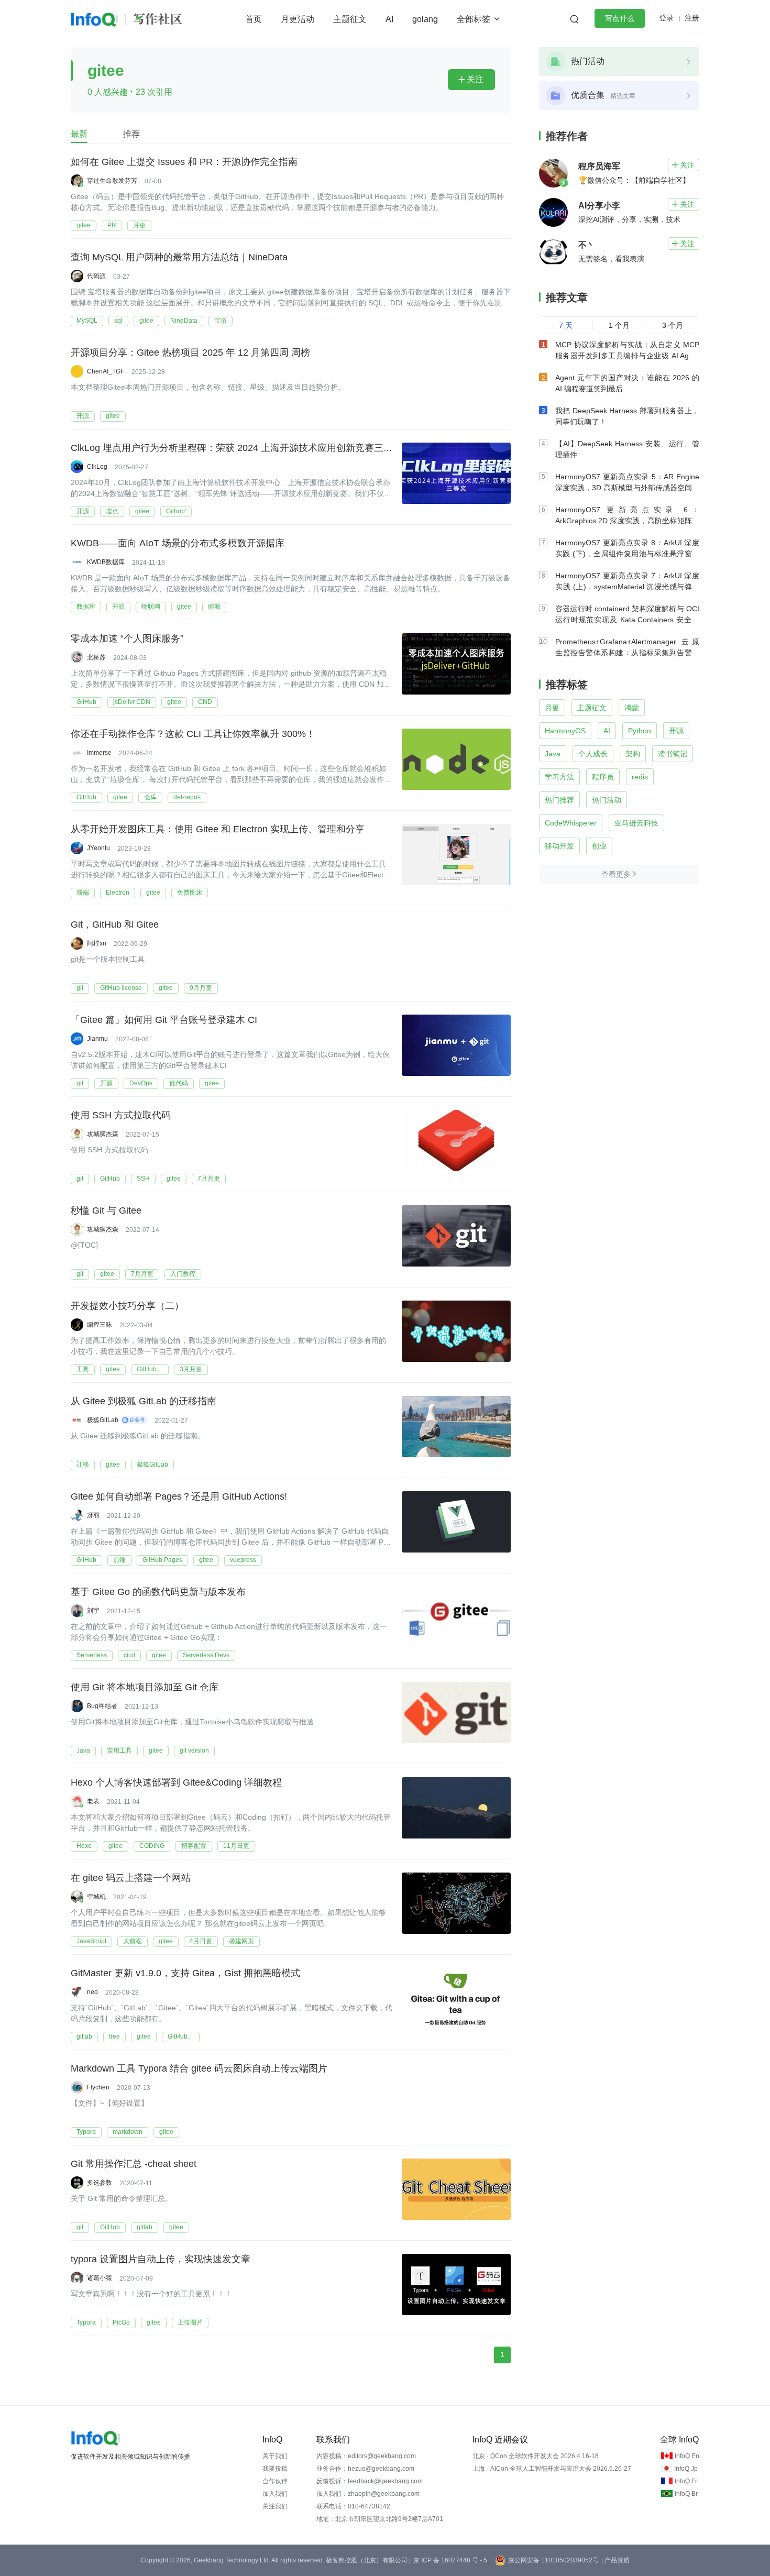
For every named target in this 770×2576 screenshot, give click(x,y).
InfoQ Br (686, 2494)
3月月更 (191, 1369)
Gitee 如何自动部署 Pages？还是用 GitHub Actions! (179, 1496)
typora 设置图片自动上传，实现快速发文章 (161, 2259)
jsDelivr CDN (132, 702)
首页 (254, 19)
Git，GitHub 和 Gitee (115, 924)
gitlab (84, 2036)
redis (640, 777)
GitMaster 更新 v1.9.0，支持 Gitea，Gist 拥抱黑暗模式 (185, 1973)
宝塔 (221, 321)
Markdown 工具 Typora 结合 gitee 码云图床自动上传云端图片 (199, 2068)
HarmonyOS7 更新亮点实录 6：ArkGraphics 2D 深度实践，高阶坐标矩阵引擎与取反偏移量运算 (627, 521)
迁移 (83, 1465)
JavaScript (91, 1941)
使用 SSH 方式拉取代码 (121, 1115)
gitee (84, 225)
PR (112, 225)
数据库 (86, 607)
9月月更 (201, 988)
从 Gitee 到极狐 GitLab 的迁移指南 (144, 1401)
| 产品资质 (615, 2560)
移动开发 (559, 846)
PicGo (121, 2322)
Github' (176, 511)
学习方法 (559, 777)
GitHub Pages (162, 1560)
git (80, 988)
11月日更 (236, 1846)
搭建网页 (241, 1941)
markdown (128, 2132)
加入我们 (275, 2494)
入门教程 (183, 1274)
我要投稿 (275, 2469)
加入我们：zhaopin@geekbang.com (368, 2494)
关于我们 (275, 2456)
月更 (139, 225)
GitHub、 (150, 1369)
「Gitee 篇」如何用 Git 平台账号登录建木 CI (164, 1020)
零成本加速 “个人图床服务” (127, 639)
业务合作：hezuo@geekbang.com (365, 2469)
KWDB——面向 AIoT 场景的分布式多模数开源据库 (178, 543)
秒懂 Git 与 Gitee (106, 1210)
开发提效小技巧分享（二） (127, 1306)
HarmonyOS (565, 731)
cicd (129, 1655)
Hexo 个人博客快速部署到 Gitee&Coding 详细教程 (176, 1782)
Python (640, 731)
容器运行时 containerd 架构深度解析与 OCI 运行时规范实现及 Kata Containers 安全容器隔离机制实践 (627, 620)
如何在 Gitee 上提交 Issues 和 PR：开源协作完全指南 (184, 162)
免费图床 (190, 893)
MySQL (87, 321)
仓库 (150, 797)
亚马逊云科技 (636, 823)
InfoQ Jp (686, 2469)
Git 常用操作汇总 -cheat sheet (134, 2164)
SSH (143, 1179)
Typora (86, 2132)
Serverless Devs (206, 1655)
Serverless (92, 1655)
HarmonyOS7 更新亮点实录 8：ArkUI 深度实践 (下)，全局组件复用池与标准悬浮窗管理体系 (627, 554)
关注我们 (275, 2506)
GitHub (86, 702)
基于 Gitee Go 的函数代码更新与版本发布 (158, 1592)
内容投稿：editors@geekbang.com (366, 2456)
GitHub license (121, 988)
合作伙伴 (275, 2481)
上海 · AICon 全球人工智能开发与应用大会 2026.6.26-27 (552, 2469)
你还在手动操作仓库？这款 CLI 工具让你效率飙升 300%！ (193, 734)
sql (118, 321)
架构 (633, 754)
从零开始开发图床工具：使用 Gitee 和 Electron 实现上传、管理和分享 (218, 829)
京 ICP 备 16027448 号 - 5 (450, 2560)
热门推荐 (559, 800)
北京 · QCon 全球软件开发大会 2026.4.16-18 (536, 2456)
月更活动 (298, 19)
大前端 (133, 1941)
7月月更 (209, 1179)
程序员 (603, 777)
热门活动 (607, 800)
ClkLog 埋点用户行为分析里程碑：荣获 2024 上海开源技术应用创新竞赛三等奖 (236, 448)
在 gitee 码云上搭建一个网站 (131, 1878)
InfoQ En (687, 2456)
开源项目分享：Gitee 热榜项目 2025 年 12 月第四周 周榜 (190, 353)
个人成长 (593, 754)
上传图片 (190, 2322)
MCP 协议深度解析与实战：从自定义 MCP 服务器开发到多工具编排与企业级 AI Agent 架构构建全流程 (627, 356)
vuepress (243, 1560)
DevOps (141, 1083)
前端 (83, 893)
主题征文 (350, 19)
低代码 (179, 1083)
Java (83, 1751)
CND (205, 702)
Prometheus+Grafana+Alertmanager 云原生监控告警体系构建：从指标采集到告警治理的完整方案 (627, 653)
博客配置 (194, 1846)
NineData (184, 321)
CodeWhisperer (571, 823)
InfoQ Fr (686, 2481)
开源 (83, 416)
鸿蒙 (632, 708)
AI (389, 19)
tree (114, 2036)
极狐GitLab (152, 1465)
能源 (214, 607)
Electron (118, 893)
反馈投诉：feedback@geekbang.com (370, 2481)
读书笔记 (673, 754)
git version (194, 1751)
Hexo (84, 1846)
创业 (599, 846)
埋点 (112, 511)
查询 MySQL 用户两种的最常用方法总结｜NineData (179, 257)
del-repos (187, 797)
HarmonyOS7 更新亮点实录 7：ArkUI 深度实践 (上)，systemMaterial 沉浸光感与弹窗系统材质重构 (627, 587)
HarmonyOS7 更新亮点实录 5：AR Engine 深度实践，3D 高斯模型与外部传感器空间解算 (627, 488)
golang (425, 19)
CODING (152, 1846)
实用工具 (119, 1751)
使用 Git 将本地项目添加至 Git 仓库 (145, 1687)
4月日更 (201, 1941)
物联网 (151, 607)
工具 (83, 1369)
